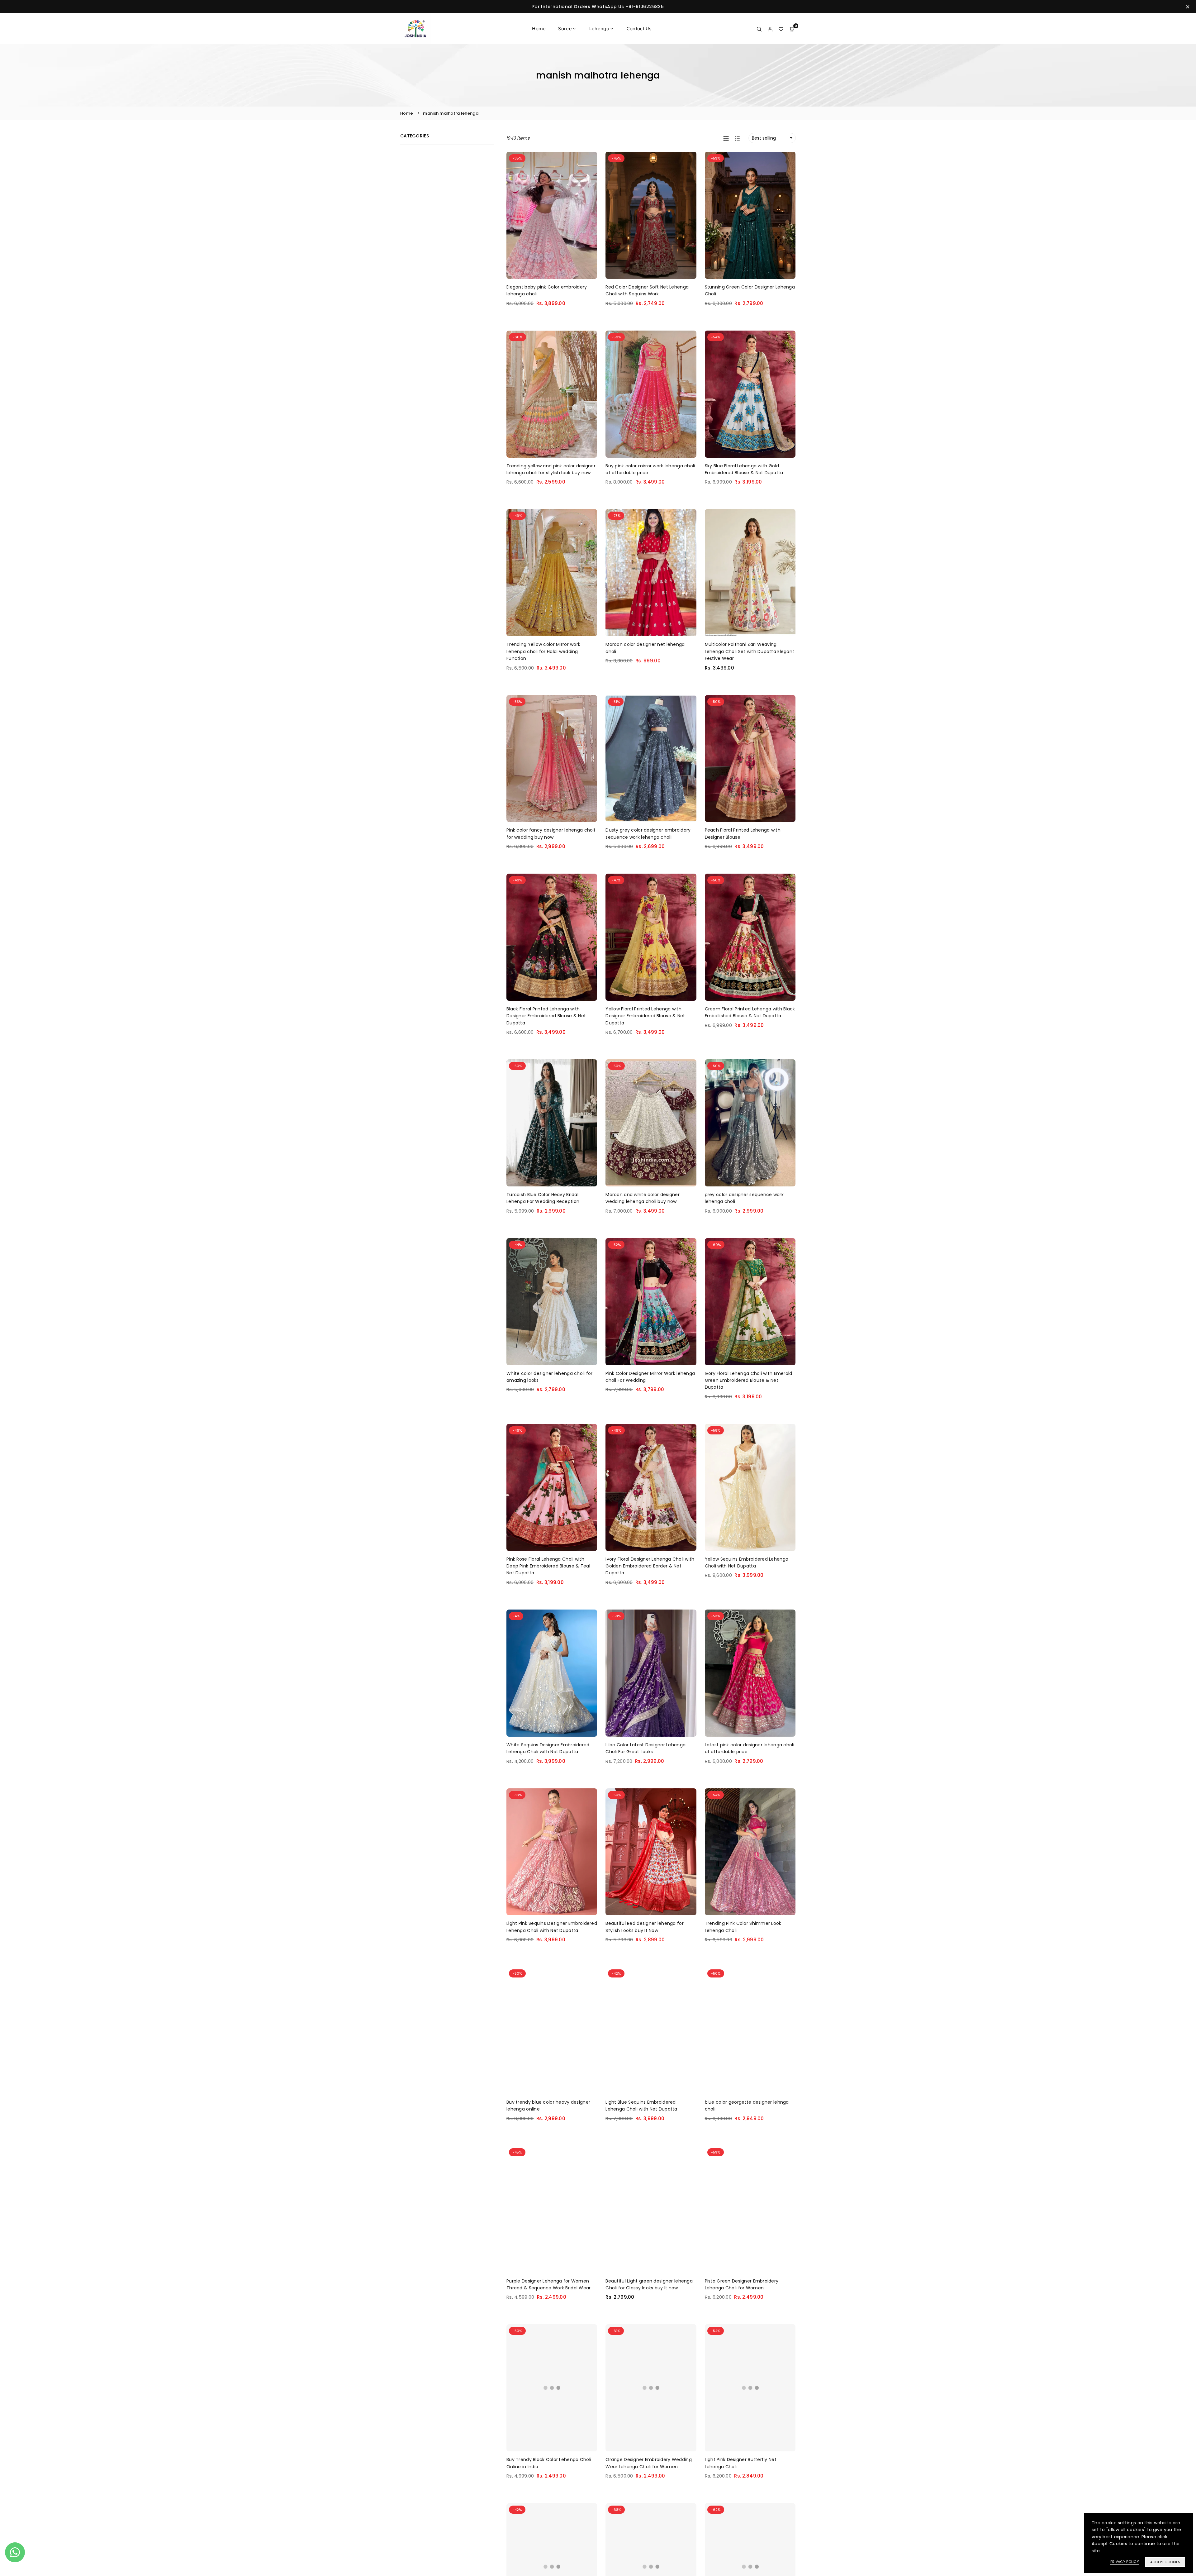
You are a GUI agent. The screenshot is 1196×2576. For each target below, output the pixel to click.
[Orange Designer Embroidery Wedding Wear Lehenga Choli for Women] (651, 2388)
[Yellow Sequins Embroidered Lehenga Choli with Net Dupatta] (750, 1487)
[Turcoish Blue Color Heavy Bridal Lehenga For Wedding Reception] (552, 1123)
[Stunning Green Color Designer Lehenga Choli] (750, 215)
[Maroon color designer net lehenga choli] (651, 573)
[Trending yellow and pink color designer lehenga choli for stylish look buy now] (552, 394)
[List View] (737, 138)
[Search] (759, 29)
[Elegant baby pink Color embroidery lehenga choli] (552, 215)
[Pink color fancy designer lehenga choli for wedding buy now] (552, 759)
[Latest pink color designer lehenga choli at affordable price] (750, 1673)
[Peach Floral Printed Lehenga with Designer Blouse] (750, 759)
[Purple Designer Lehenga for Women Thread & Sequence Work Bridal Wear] (552, 2209)
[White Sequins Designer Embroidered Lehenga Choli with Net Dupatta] (552, 1673)
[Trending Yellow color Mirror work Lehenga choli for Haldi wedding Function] (552, 573)
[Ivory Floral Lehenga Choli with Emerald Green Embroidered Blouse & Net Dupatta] (750, 1302)
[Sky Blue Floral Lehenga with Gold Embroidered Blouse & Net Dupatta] (750, 394)
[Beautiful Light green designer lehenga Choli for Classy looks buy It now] (651, 2209)
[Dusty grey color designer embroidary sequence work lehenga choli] (651, 759)
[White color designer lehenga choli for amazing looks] (552, 1302)
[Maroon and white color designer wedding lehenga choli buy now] (651, 1123)
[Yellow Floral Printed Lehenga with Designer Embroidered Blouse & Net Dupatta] (651, 937)
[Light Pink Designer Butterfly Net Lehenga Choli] (750, 2388)
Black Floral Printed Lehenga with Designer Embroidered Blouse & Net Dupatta (546, 1016)
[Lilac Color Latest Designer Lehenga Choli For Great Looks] (651, 1673)
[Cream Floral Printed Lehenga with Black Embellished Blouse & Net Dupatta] (750, 937)
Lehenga (599, 29)
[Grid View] (726, 138)
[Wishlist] (781, 29)
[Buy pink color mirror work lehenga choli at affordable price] (651, 394)
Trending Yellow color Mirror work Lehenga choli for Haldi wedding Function (543, 651)
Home (539, 29)
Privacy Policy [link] (1125, 2562)
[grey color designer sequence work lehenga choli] (750, 1123)
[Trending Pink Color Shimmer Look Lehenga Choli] (750, 1852)
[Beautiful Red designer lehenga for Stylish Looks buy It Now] (651, 1852)
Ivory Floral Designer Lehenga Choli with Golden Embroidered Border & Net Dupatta (650, 1566)
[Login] (770, 29)
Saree (565, 29)
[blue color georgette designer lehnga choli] (750, 2030)
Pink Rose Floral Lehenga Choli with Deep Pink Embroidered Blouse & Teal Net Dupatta (548, 1566)
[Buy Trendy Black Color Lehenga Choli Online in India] (552, 2388)
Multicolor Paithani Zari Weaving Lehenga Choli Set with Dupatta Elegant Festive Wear (750, 651)
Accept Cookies (1165, 2562)
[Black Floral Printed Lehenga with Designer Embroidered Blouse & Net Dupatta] (552, 937)
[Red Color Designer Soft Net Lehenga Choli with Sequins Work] (651, 215)
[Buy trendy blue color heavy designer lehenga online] (552, 2030)
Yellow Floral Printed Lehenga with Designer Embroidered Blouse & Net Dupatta (645, 1016)
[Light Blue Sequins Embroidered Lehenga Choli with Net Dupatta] (651, 2030)
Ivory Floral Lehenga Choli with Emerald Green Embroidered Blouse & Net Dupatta (749, 1380)
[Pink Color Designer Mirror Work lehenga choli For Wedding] (651, 1302)
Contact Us (639, 29)
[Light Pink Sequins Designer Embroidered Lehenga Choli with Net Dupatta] (552, 1852)
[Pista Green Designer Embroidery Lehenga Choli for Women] (750, 2209)
